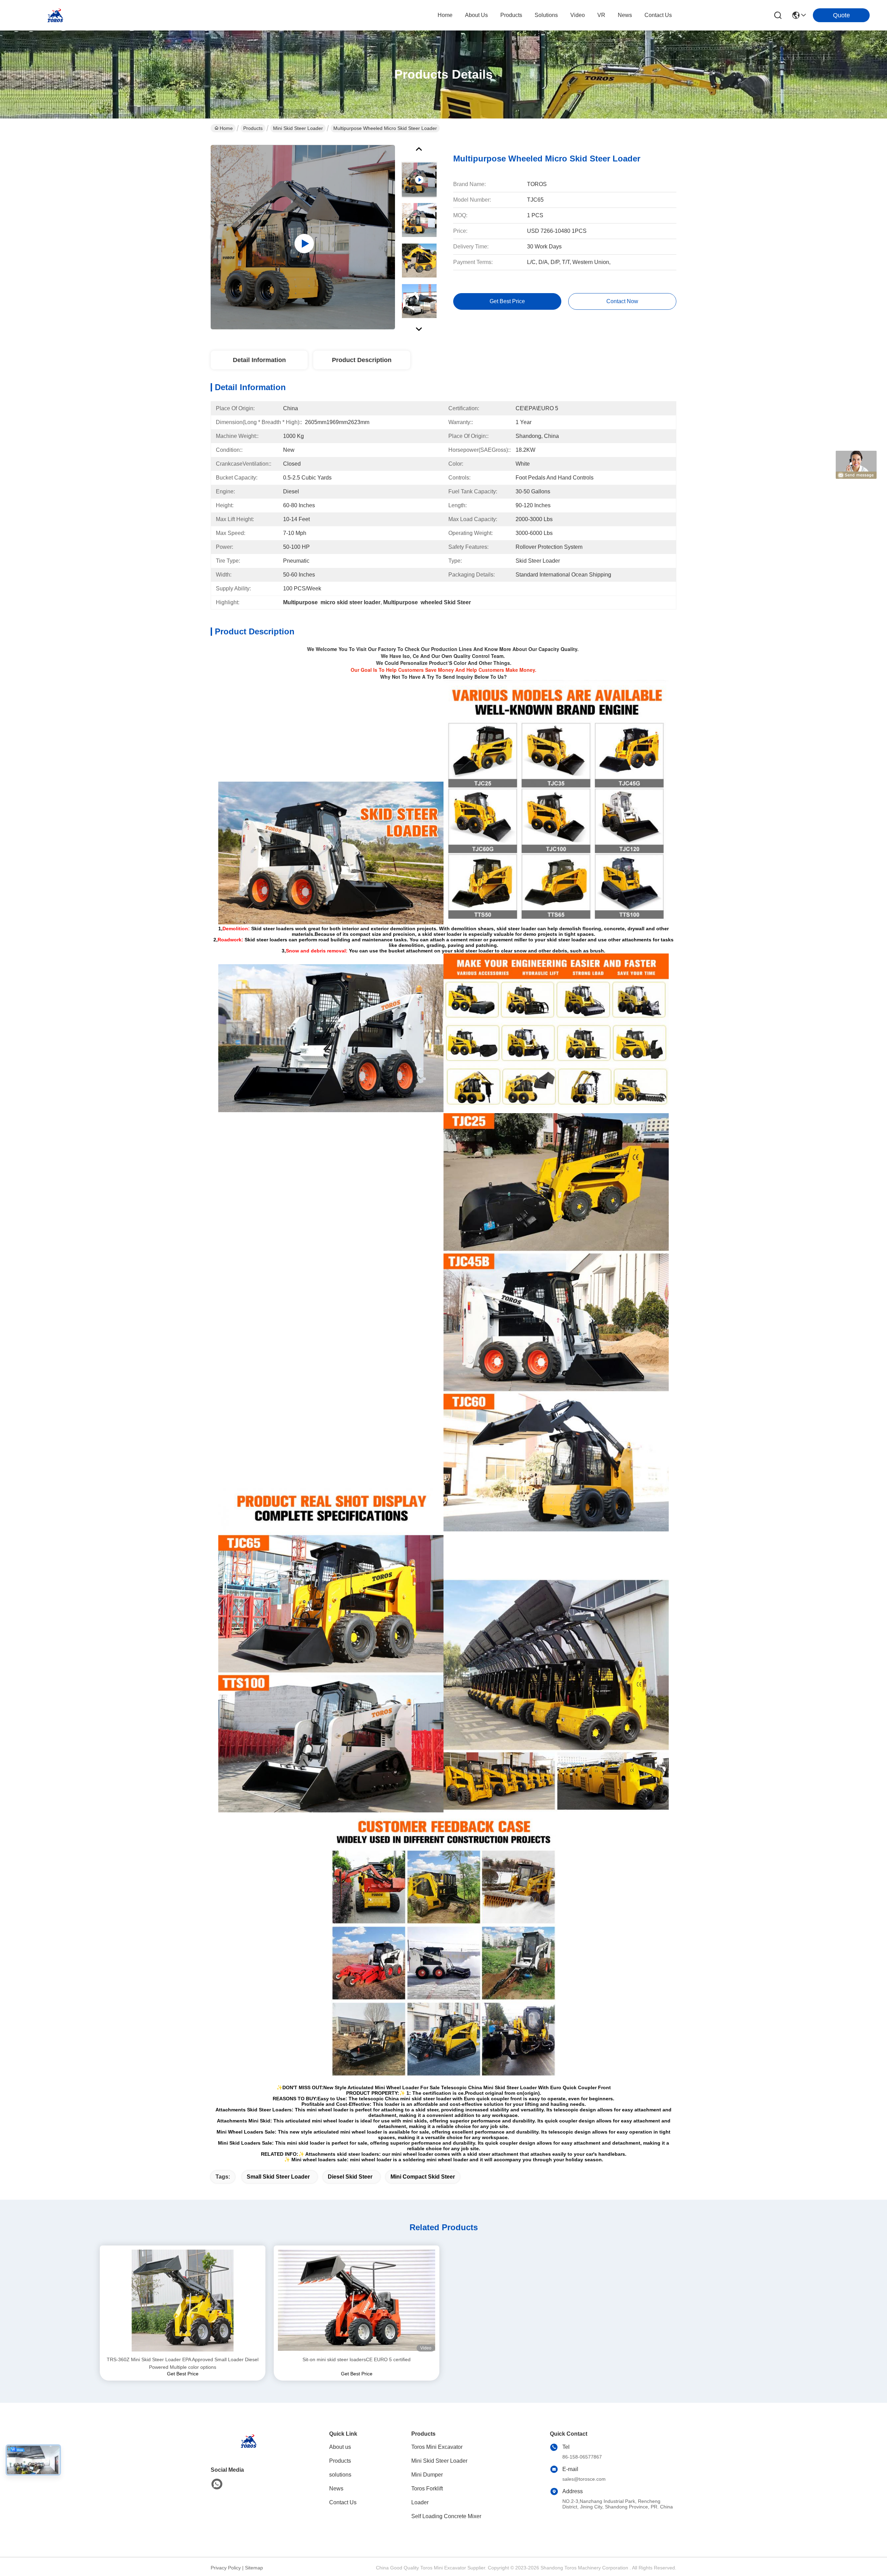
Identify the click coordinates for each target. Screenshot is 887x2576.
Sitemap (254, 2568)
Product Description (362, 360)
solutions (546, 15)
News (336, 2489)
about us (476, 15)
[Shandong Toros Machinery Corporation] (55, 15)
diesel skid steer (350, 2177)
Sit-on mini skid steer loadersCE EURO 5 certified (357, 2359)
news (625, 15)
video (578, 15)
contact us (658, 15)
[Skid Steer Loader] (303, 237)
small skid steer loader (278, 2177)
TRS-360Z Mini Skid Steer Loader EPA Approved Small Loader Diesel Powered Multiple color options (183, 2363)
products (511, 15)
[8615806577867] (217, 2484)
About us (340, 2447)
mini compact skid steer (423, 2177)
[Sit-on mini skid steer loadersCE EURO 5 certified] (357, 2301)
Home (445, 15)
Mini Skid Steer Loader (298, 128)
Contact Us (343, 2502)
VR (601, 15)
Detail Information (259, 360)
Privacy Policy (226, 2568)
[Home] (249, 2449)
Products (253, 128)
